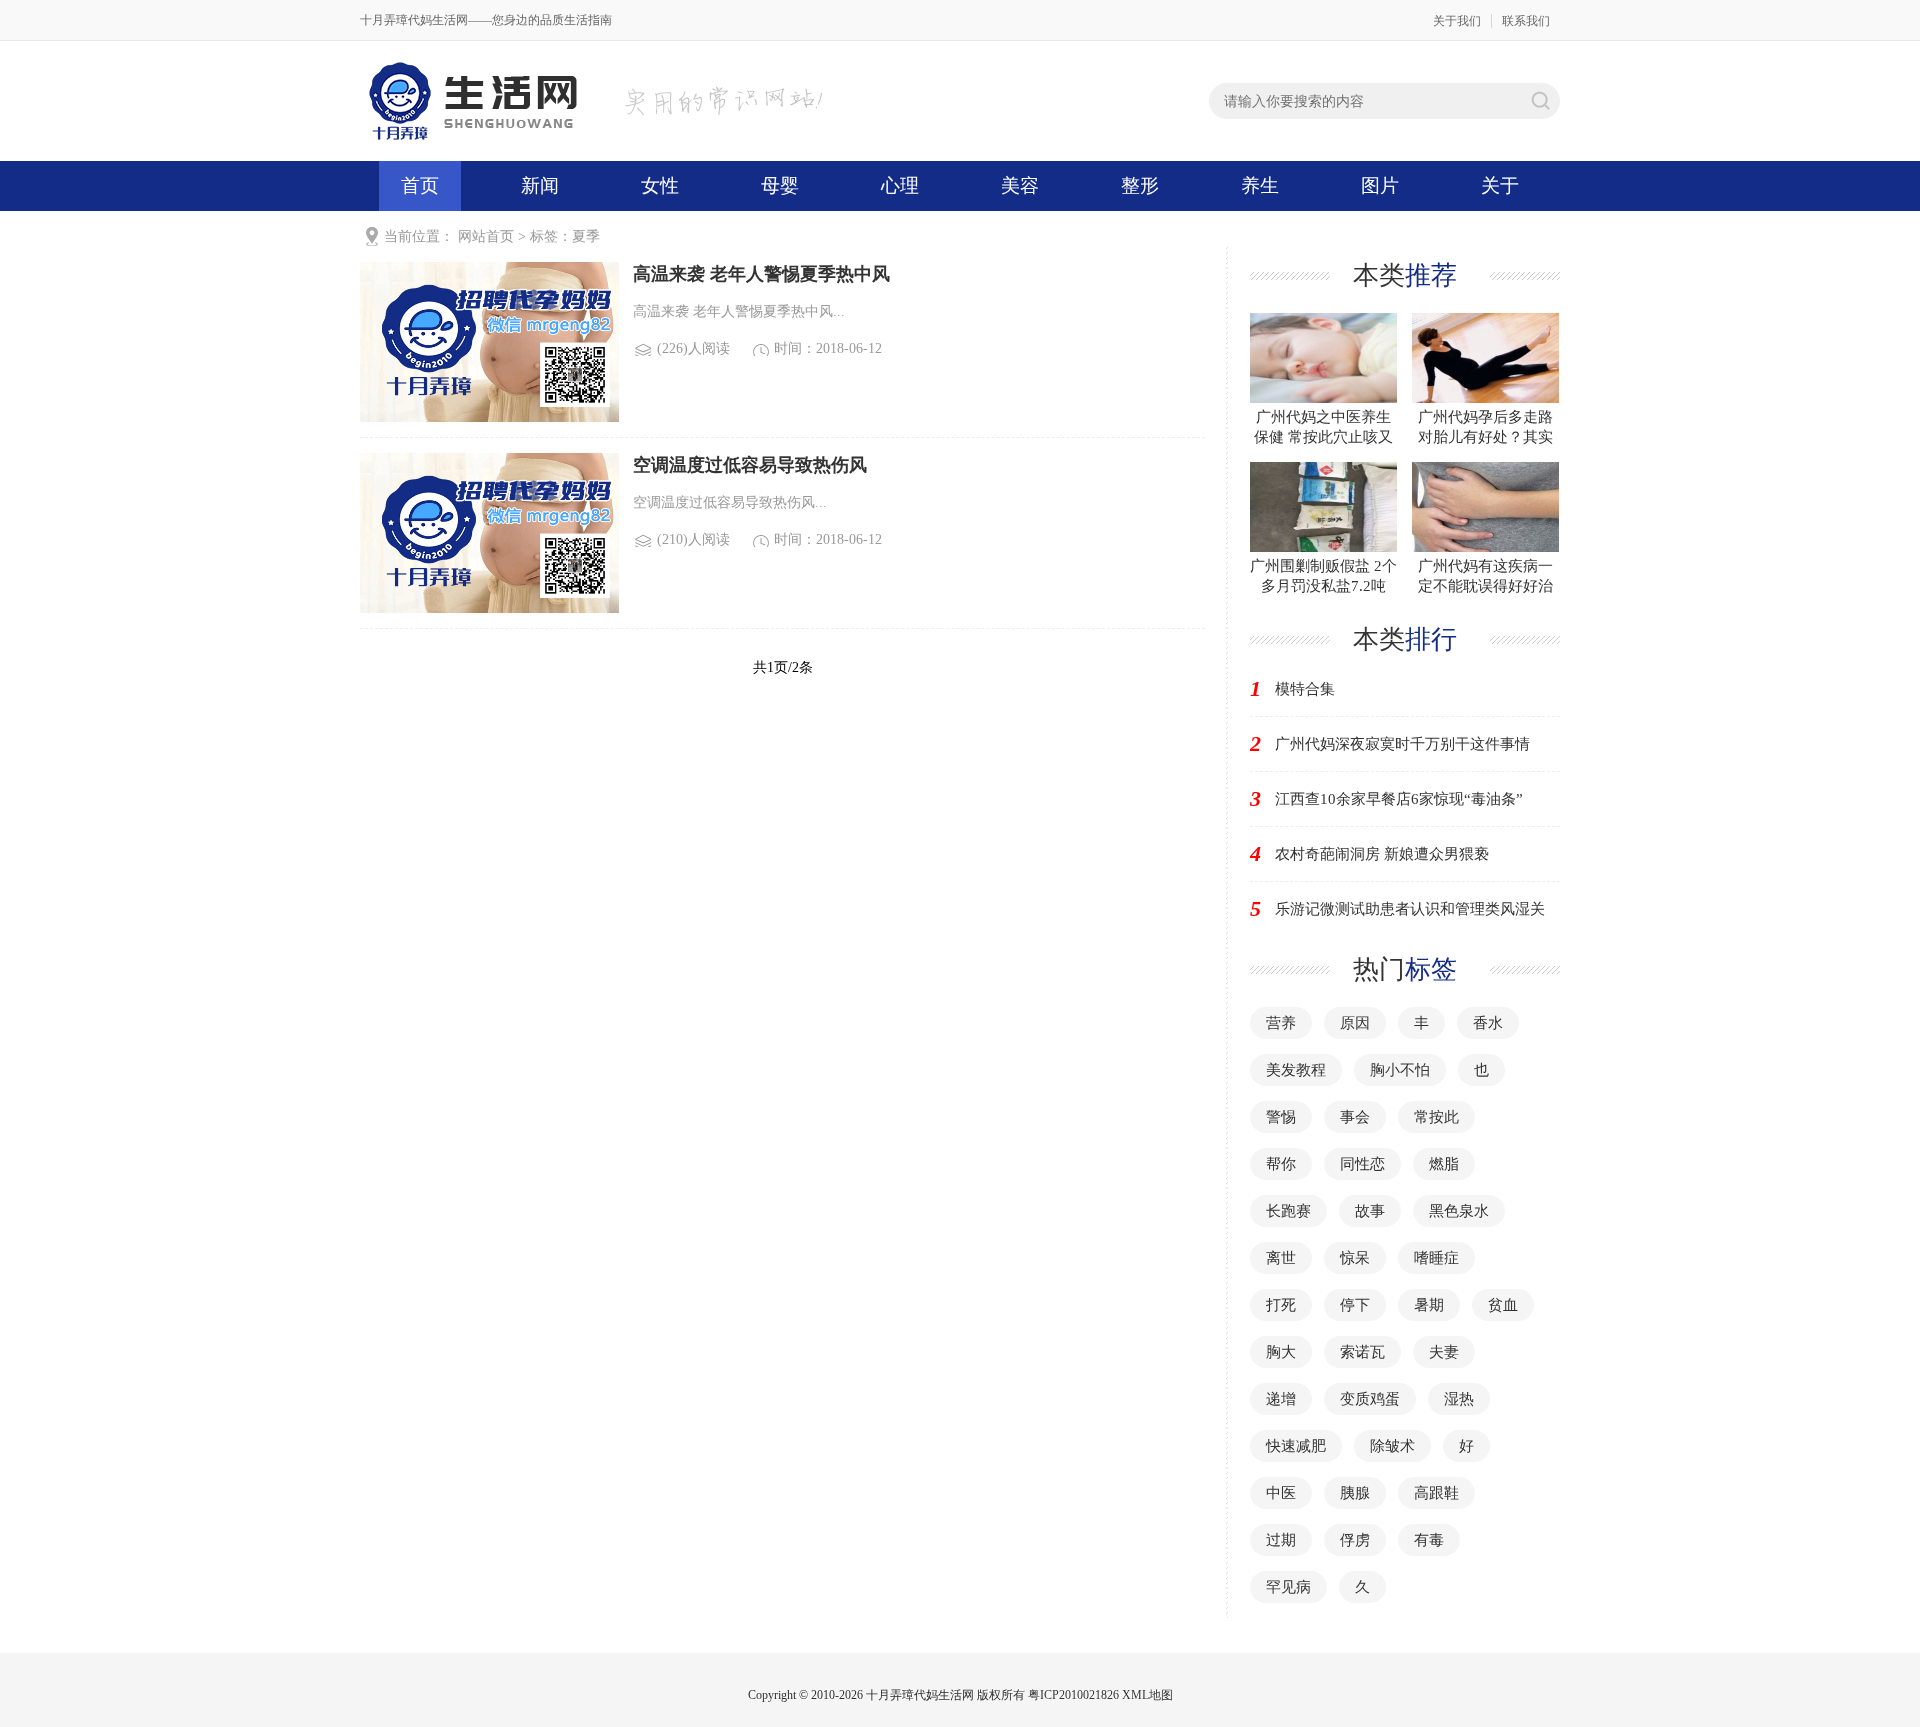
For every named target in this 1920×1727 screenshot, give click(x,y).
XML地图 (1147, 1695)
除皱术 (1392, 1446)
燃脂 (1444, 1164)
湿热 (1459, 1399)
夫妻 (1444, 1352)
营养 (1281, 1023)
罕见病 (1288, 1587)
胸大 (1281, 1352)
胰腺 (1355, 1493)
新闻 (540, 185)
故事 (1370, 1211)
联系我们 (1526, 21)
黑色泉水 (1459, 1211)
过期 (1281, 1540)
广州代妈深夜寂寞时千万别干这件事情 (1402, 744)
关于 (1500, 185)
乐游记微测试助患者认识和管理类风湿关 (1410, 909)
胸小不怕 (1400, 1070)
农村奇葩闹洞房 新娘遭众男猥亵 (1382, 854)
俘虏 (1355, 1540)
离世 (1281, 1258)
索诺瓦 (1362, 1352)
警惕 (1281, 1117)
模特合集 (1305, 689)
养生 (1260, 185)
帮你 (1281, 1164)
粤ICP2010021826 (1073, 1695)
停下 (1355, 1305)
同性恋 (1362, 1164)
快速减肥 (1296, 1446)
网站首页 (486, 236)
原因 (1355, 1023)
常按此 (1436, 1117)
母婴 (780, 185)
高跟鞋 (1436, 1493)
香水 (1488, 1023)
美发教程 (1296, 1070)
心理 (900, 185)
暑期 (1429, 1305)
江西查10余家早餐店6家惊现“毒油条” (1399, 799)
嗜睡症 (1436, 1258)
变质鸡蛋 (1370, 1399)
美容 (1020, 185)
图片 (1380, 185)
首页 (420, 185)
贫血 (1503, 1305)
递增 (1281, 1399)
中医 (1281, 1493)
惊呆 (1355, 1258)
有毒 (1429, 1540)
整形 (1140, 185)
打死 (1281, 1305)
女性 (660, 185)
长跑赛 (1288, 1211)
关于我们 (1457, 21)
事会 (1355, 1117)
